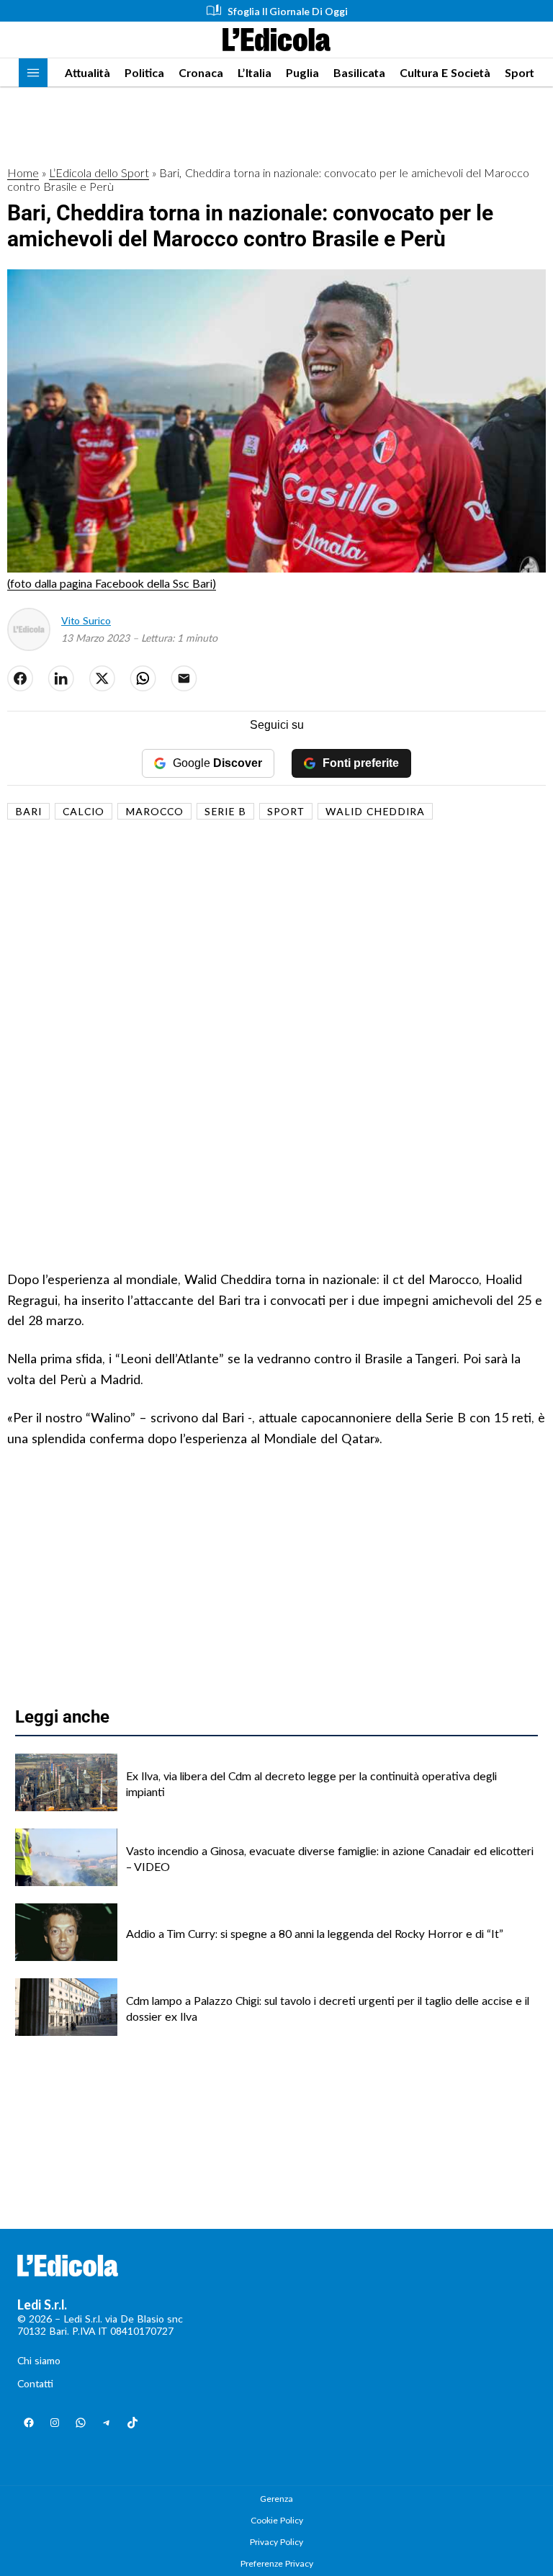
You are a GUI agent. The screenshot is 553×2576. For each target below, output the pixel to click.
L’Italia (255, 72)
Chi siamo (39, 2360)
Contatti (35, 2383)
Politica (144, 72)
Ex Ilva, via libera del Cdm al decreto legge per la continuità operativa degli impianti (311, 1783)
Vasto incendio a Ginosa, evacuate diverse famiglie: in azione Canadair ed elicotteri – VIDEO (330, 1858)
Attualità (87, 72)
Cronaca (201, 72)
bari (28, 811)
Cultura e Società (445, 72)
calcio (84, 811)
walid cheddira (375, 811)
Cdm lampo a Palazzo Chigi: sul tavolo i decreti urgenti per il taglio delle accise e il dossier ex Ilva (328, 2008)
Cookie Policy (277, 2520)
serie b (225, 811)
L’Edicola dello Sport (99, 172)
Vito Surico (86, 620)
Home (23, 172)
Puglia (302, 72)
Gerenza (276, 2499)
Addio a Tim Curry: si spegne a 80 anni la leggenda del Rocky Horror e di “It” (315, 1933)
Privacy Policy (276, 2542)
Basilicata (359, 72)
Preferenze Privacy (277, 2563)
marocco (154, 811)
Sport (520, 72)
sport (286, 811)
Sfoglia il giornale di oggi (288, 11)
